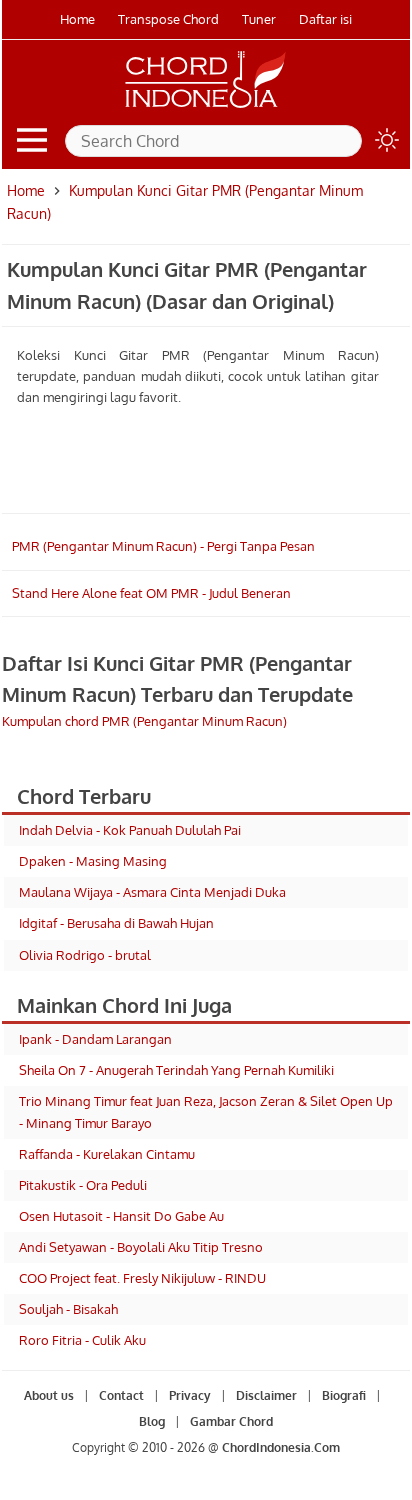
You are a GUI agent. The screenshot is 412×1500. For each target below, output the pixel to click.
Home (77, 19)
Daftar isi (325, 19)
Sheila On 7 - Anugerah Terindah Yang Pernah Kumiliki (176, 1070)
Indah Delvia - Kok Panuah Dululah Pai (130, 830)
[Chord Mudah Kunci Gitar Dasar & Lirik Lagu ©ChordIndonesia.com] (206, 108)
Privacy (190, 1395)
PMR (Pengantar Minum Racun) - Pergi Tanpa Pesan (163, 546)
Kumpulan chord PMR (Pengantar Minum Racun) (144, 721)
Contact (121, 1395)
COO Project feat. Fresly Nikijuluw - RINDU (142, 1278)
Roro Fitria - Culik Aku (82, 1340)
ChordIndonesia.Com (281, 1447)
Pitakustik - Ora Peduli (83, 1185)
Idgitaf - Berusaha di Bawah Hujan (116, 923)
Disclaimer (266, 1395)
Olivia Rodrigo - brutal (85, 955)
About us (49, 1395)
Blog (152, 1421)
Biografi (344, 1395)
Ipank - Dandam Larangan (95, 1039)
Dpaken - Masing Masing (93, 861)
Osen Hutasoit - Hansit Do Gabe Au (121, 1216)
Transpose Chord (168, 19)
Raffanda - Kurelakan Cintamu (107, 1154)
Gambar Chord (231, 1421)
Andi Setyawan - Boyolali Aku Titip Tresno (141, 1247)
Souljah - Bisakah (68, 1309)
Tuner (259, 19)
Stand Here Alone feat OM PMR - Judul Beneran (151, 593)
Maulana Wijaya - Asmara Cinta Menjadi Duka (152, 892)
